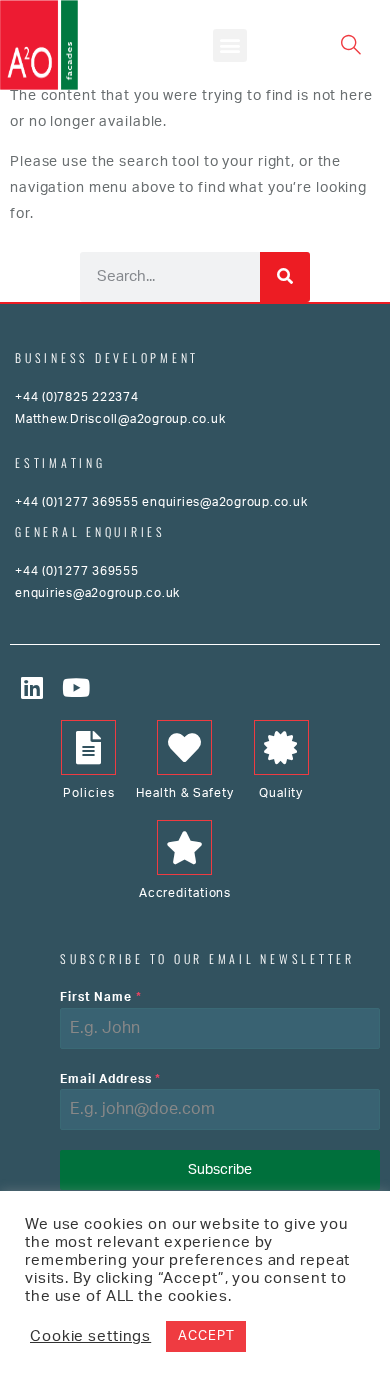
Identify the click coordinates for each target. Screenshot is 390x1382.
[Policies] (88, 747)
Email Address (110, 1079)
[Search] (285, 277)
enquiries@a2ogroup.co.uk (224, 502)
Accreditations (185, 893)
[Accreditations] (184, 847)
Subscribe (220, 1170)
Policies (88, 793)
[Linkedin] (32, 687)
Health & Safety (184, 793)
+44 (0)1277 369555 (77, 502)
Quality (281, 793)
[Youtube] (76, 687)
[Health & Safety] (184, 747)
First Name (101, 997)
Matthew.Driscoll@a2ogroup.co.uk (120, 419)
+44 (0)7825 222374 (77, 397)
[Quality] (281, 747)
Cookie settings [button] (90, 1336)
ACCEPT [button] (206, 1336)
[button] (230, 45)
